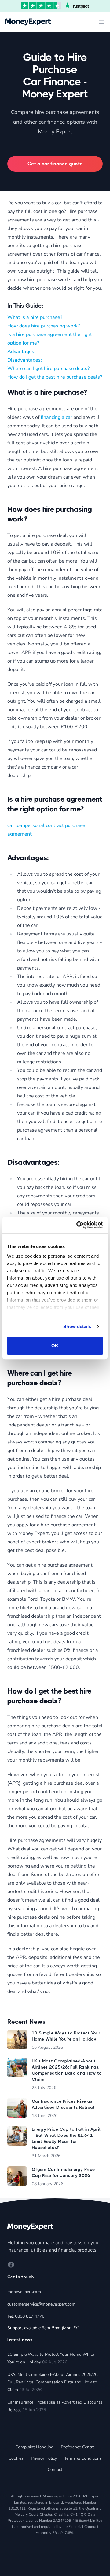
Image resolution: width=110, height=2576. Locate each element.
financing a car (57, 417)
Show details (77, 1326)
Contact (55, 2470)
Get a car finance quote (55, 164)
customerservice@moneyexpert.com (41, 2304)
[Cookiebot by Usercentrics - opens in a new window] (78, 1225)
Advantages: (21, 352)
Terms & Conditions (83, 2458)
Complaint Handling (34, 2447)
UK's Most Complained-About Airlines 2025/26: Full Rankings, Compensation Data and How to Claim (53, 2382)
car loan (16, 825)
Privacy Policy (44, 2458)
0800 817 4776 (30, 2316)
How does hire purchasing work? (44, 326)
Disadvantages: (25, 360)
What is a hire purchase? (35, 317)
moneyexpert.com (24, 2292)
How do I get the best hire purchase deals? (55, 377)
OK (55, 1346)
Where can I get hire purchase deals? (48, 369)
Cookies (16, 2458)
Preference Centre (78, 2447)
